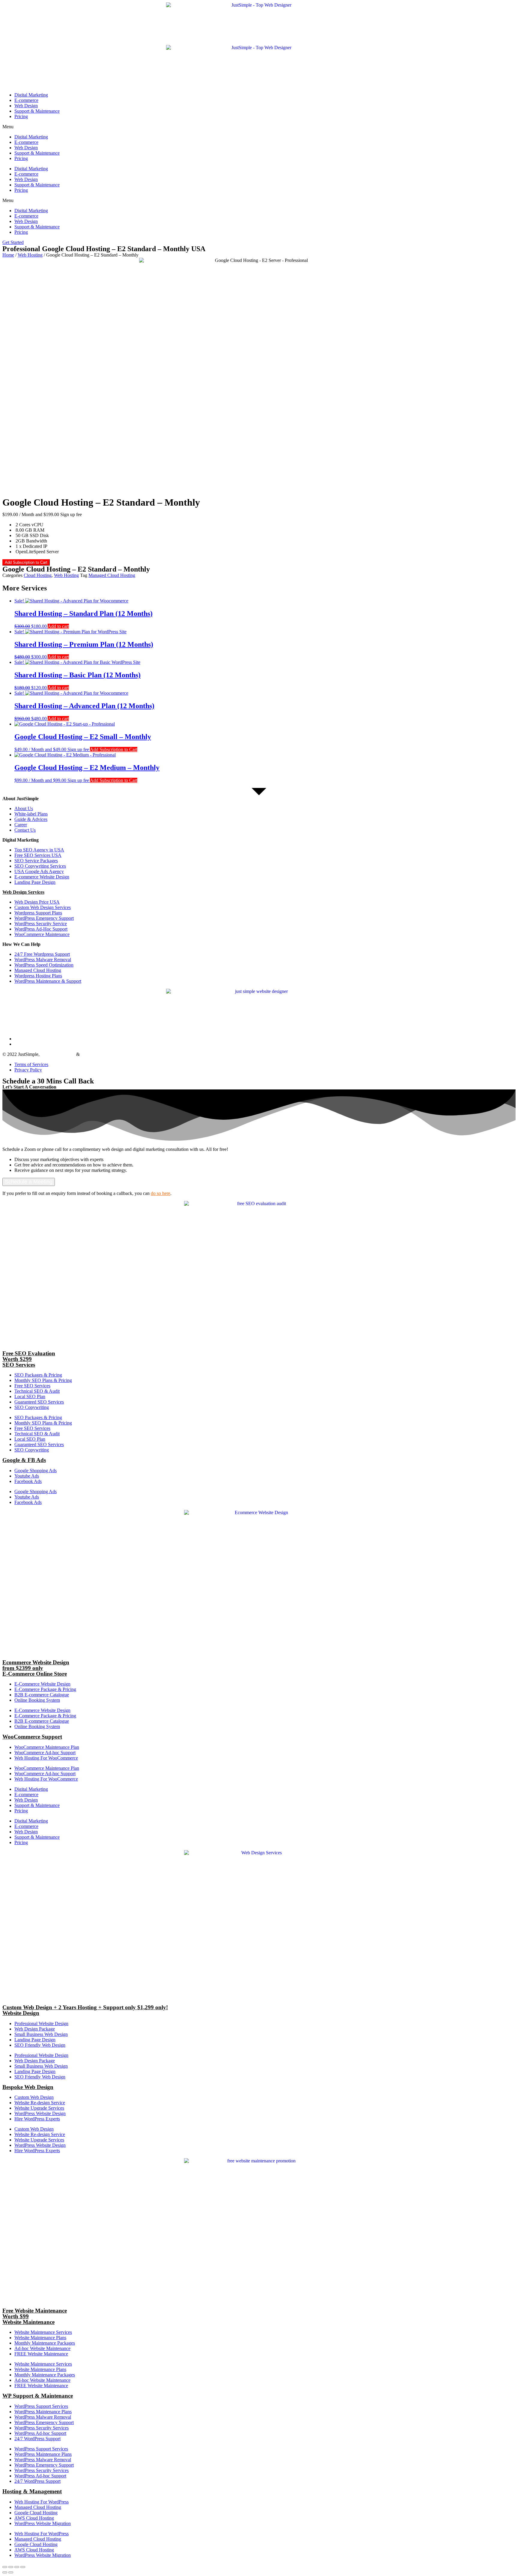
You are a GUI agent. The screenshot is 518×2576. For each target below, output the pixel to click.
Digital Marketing (31, 95)
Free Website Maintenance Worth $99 (35, 2313)
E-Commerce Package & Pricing (45, 1689)
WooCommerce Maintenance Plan (47, 1747)
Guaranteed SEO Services (39, 1402)
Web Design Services (23, 892)
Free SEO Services (32, 1386)
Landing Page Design (35, 2040)
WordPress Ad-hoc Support (40, 2433)
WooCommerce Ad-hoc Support (45, 1753)
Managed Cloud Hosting (112, 575)
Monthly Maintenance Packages (45, 2343)
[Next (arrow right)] (11, 2572)
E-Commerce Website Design (42, 1684)
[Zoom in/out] (23, 2567)
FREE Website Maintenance (41, 2354)
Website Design (21, 2013)
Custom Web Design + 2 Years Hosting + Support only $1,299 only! (85, 2007)
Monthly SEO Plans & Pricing (43, 1380)
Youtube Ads (27, 1476)
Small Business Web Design (41, 2034)
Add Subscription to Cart (26, 562)
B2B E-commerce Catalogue (42, 1695)
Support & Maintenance (37, 111)
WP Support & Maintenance (38, 2396)
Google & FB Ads (24, 1460)
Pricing (21, 116)
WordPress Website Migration (43, 2523)
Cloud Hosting (38, 575)
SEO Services (19, 1365)
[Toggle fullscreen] (17, 2567)
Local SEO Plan (30, 1396)
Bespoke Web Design (28, 2087)
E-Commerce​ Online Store (35, 1674)
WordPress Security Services (42, 2428)
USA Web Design (58, 1054)
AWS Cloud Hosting (34, 2518)
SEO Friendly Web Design (40, 2045)
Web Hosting (30, 255)
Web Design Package (35, 2029)
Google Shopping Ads (36, 1471)
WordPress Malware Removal (43, 2417)
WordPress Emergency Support (44, 2422)
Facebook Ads (28, 1481)
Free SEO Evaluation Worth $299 (29, 1356)
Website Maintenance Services (43, 2332)
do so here (161, 1193)
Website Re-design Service (40, 2103)
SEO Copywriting (32, 1407)
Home (8, 255)
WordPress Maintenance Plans (43, 2412)
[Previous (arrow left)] (5, 2572)
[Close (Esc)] (5, 2567)
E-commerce (26, 100)
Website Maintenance (101, 1054)
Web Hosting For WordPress (42, 2502)
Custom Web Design (34, 2097)
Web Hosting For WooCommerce (46, 1758)
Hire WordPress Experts (37, 2119)
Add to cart (58, 626)
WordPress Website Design (40, 2113)
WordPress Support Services (41, 2406)
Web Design (26, 106)
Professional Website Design (41, 2023)
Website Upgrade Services (39, 2108)
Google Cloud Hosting (36, 2513)
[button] (259, 127)
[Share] (11, 2567)
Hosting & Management (32, 2491)
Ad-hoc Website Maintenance (42, 2348)
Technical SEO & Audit (37, 1391)
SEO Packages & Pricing (38, 1375)
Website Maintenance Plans (40, 2338)
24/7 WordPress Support (37, 2439)
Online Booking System (37, 1700)
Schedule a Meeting (29, 1182)
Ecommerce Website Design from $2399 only (36, 1665)
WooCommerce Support (32, 1737)
